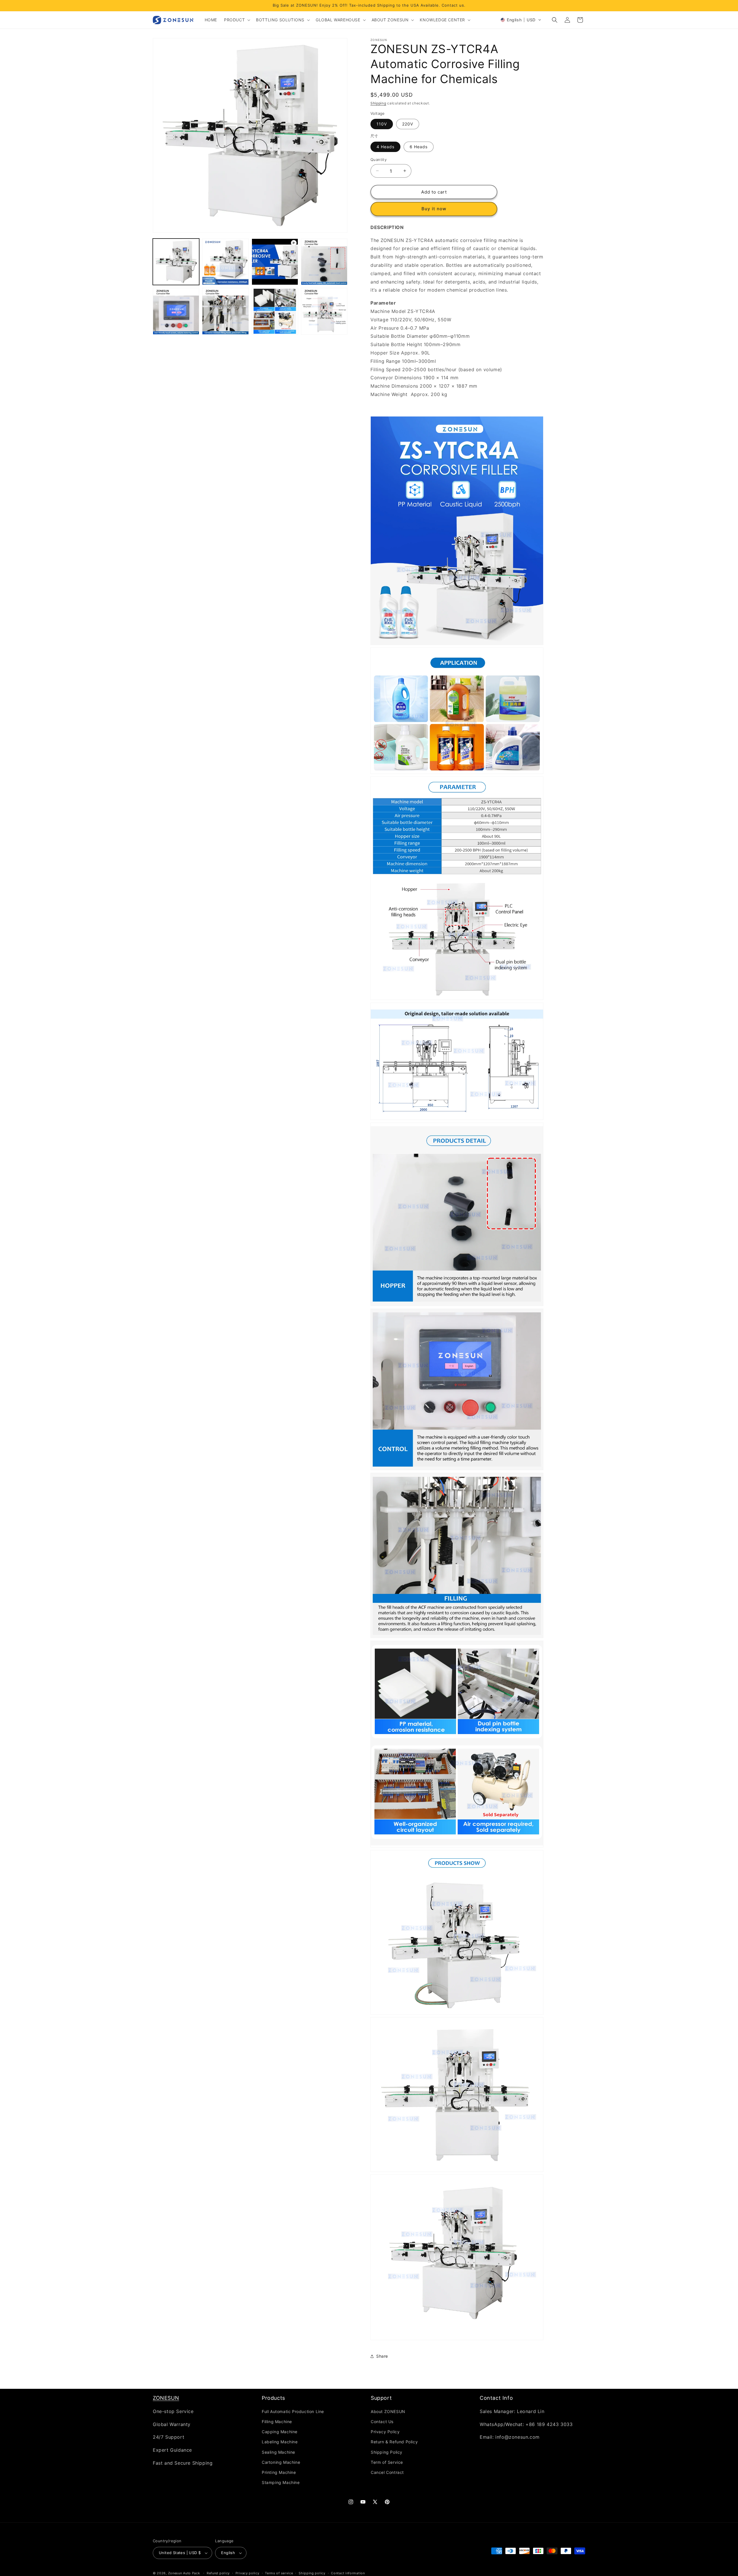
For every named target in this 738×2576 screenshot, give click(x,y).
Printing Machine (279, 2472)
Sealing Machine (278, 2452)
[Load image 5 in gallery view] (225, 311)
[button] (237, 20)
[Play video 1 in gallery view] (275, 262)
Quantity (379, 159)
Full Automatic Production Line (293, 2411)
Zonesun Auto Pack (184, 2573)
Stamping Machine (281, 2482)
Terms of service (279, 2573)
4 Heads (385, 146)
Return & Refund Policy (394, 2442)
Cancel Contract (387, 2472)
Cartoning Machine (281, 2462)
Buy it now (434, 209)
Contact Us (382, 2421)
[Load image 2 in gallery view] (225, 262)
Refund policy (218, 2573)
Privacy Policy (385, 2431)
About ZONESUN (388, 2411)
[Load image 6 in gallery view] (275, 311)
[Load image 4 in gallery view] (176, 311)
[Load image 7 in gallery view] (324, 311)
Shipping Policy (387, 2452)
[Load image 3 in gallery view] (324, 262)
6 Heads (419, 146)
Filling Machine (277, 2421)
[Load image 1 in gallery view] (176, 262)
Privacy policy (247, 2573)
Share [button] (382, 2356)
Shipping (378, 103)
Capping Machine (280, 2431)
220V (408, 124)
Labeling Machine (280, 2442)
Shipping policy (312, 2573)
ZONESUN (166, 2398)
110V (382, 124)
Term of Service (387, 2462)
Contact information (348, 2573)
